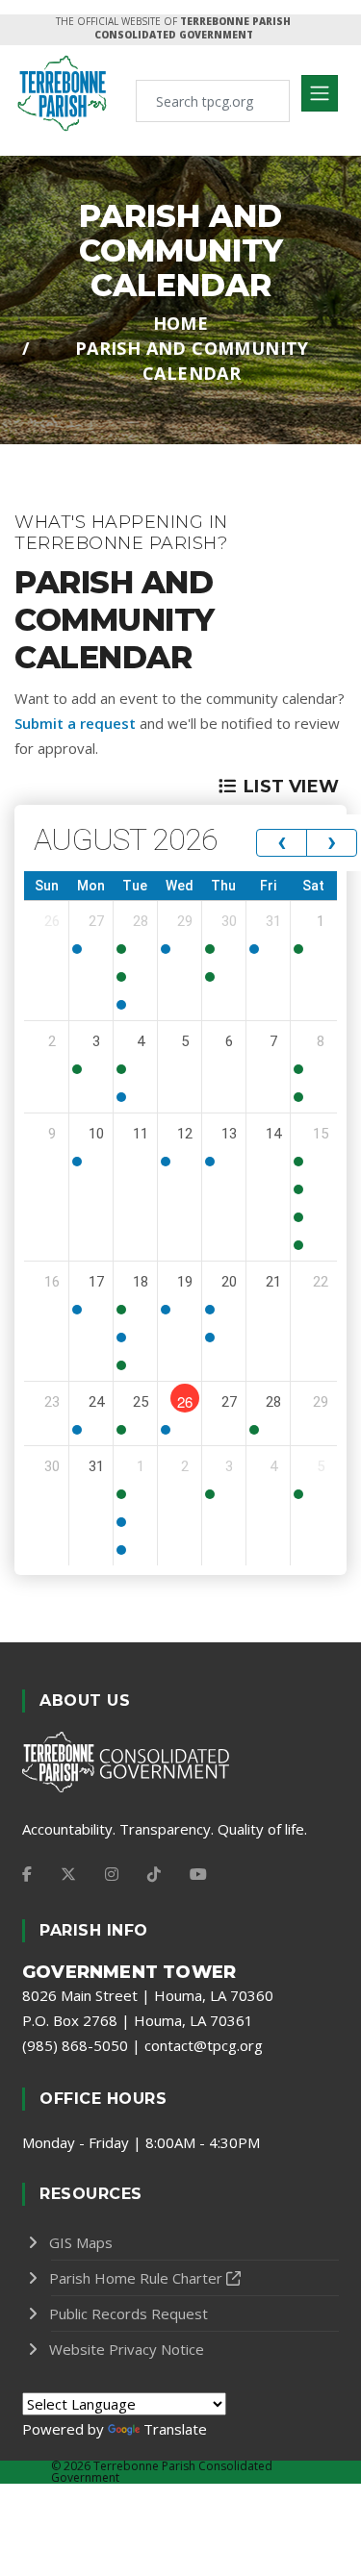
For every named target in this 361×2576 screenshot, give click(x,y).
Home (181, 323)
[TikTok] (154, 1874)
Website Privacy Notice (127, 2349)
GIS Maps (81, 2242)
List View (291, 787)
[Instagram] (112, 1874)
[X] (68, 1874)
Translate (175, 2429)
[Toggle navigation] (320, 93)
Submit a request (75, 723)
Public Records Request (129, 2313)
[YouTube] (198, 1874)
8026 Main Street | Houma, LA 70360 (148, 1995)
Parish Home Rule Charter (136, 2278)
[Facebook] (27, 1874)
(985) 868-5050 (75, 2045)
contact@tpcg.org (204, 2045)
